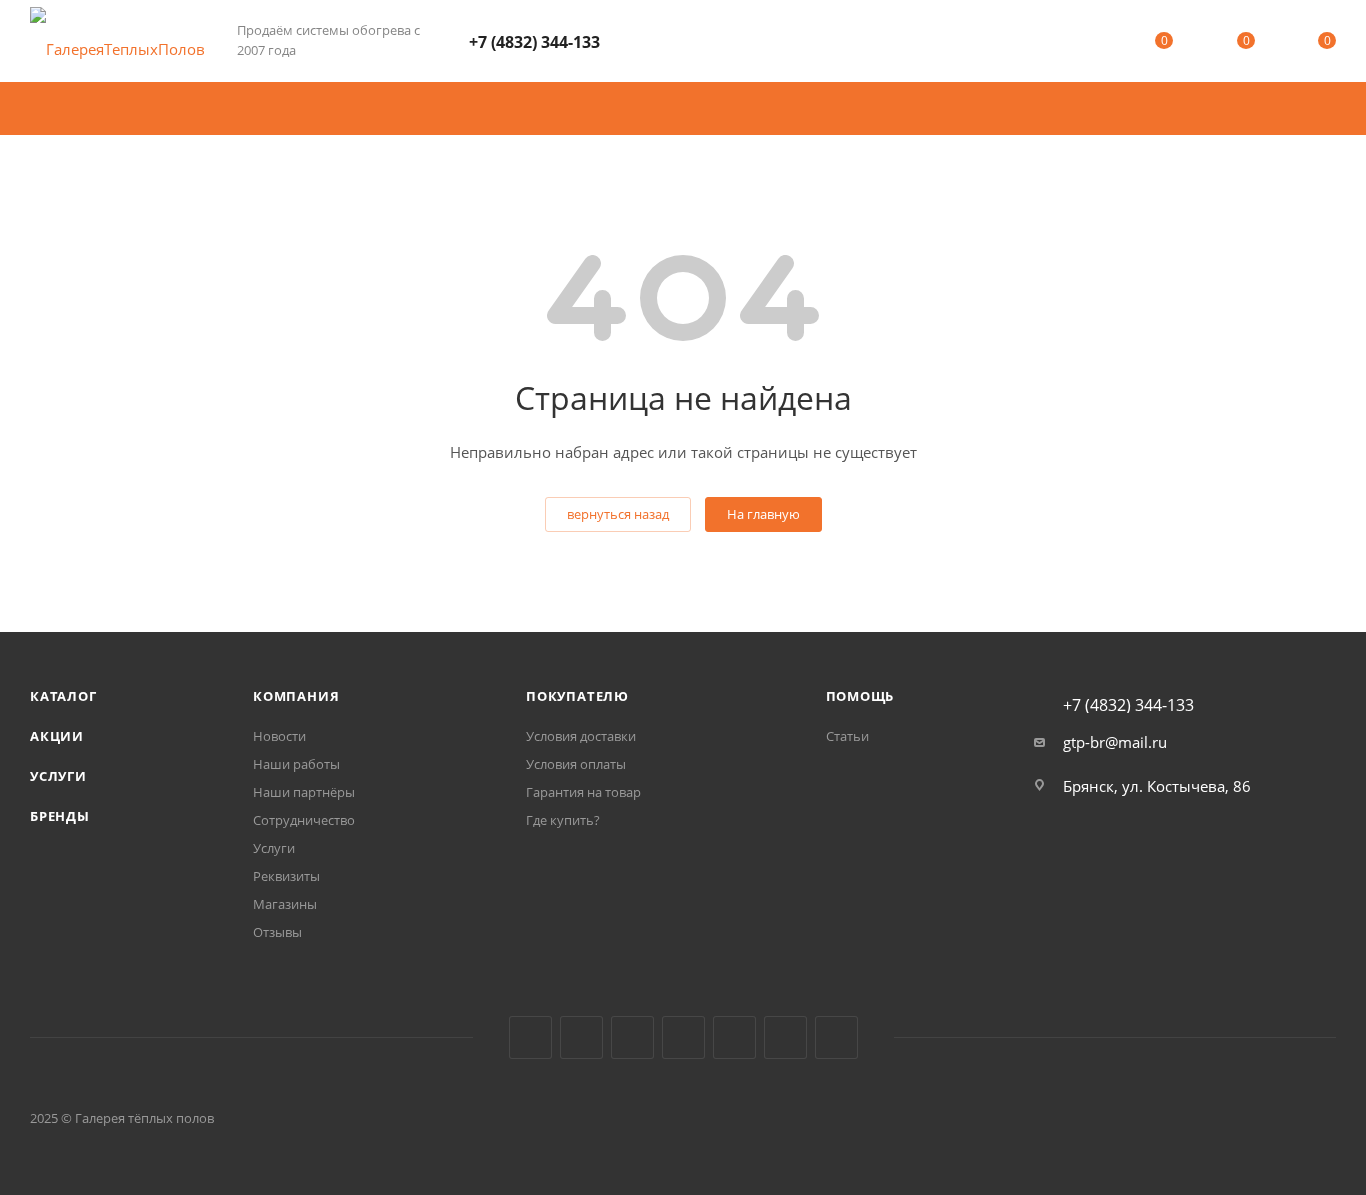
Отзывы (277, 932)
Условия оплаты (576, 764)
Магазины (285, 904)
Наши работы (296, 764)
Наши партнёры (304, 792)
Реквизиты (286, 876)
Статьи (847, 736)
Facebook (581, 1037)
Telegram (683, 1037)
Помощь (860, 696)
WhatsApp (785, 1037)
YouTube (734, 1037)
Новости (279, 736)
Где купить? (563, 820)
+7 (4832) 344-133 (534, 42)
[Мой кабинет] (1083, 44)
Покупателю (577, 696)
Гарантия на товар (583, 792)
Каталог (63, 696)
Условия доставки (581, 736)
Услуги (58, 776)
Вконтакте (530, 1037)
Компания (296, 696)
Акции (57, 736)
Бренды (60, 816)
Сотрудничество (304, 820)
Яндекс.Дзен (836, 1037)
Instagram (632, 1037)
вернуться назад (618, 514)
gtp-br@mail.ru (1115, 742)
